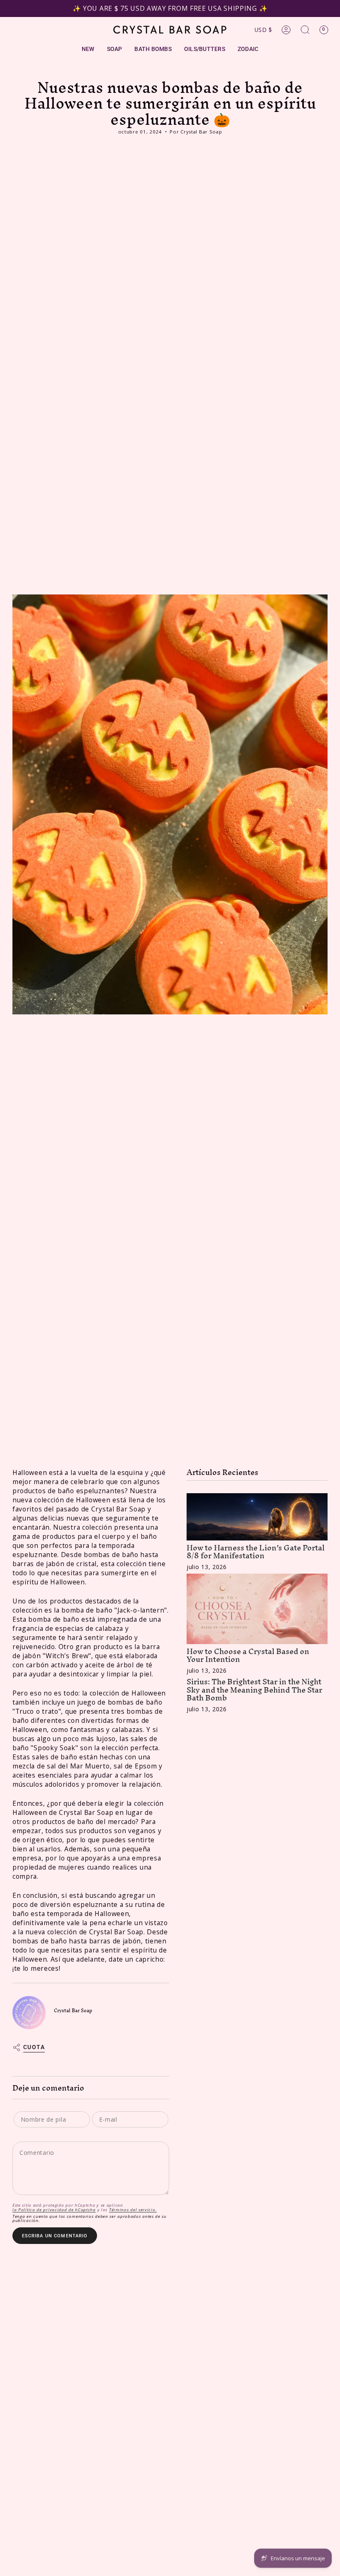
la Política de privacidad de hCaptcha (54, 2210)
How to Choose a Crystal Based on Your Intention (248, 1655)
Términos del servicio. (133, 2210)
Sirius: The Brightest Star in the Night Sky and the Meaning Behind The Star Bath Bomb (254, 1689)
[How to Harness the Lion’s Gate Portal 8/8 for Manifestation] (257, 1517)
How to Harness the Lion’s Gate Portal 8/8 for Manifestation (256, 1552)
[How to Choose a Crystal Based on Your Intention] (257, 1609)
